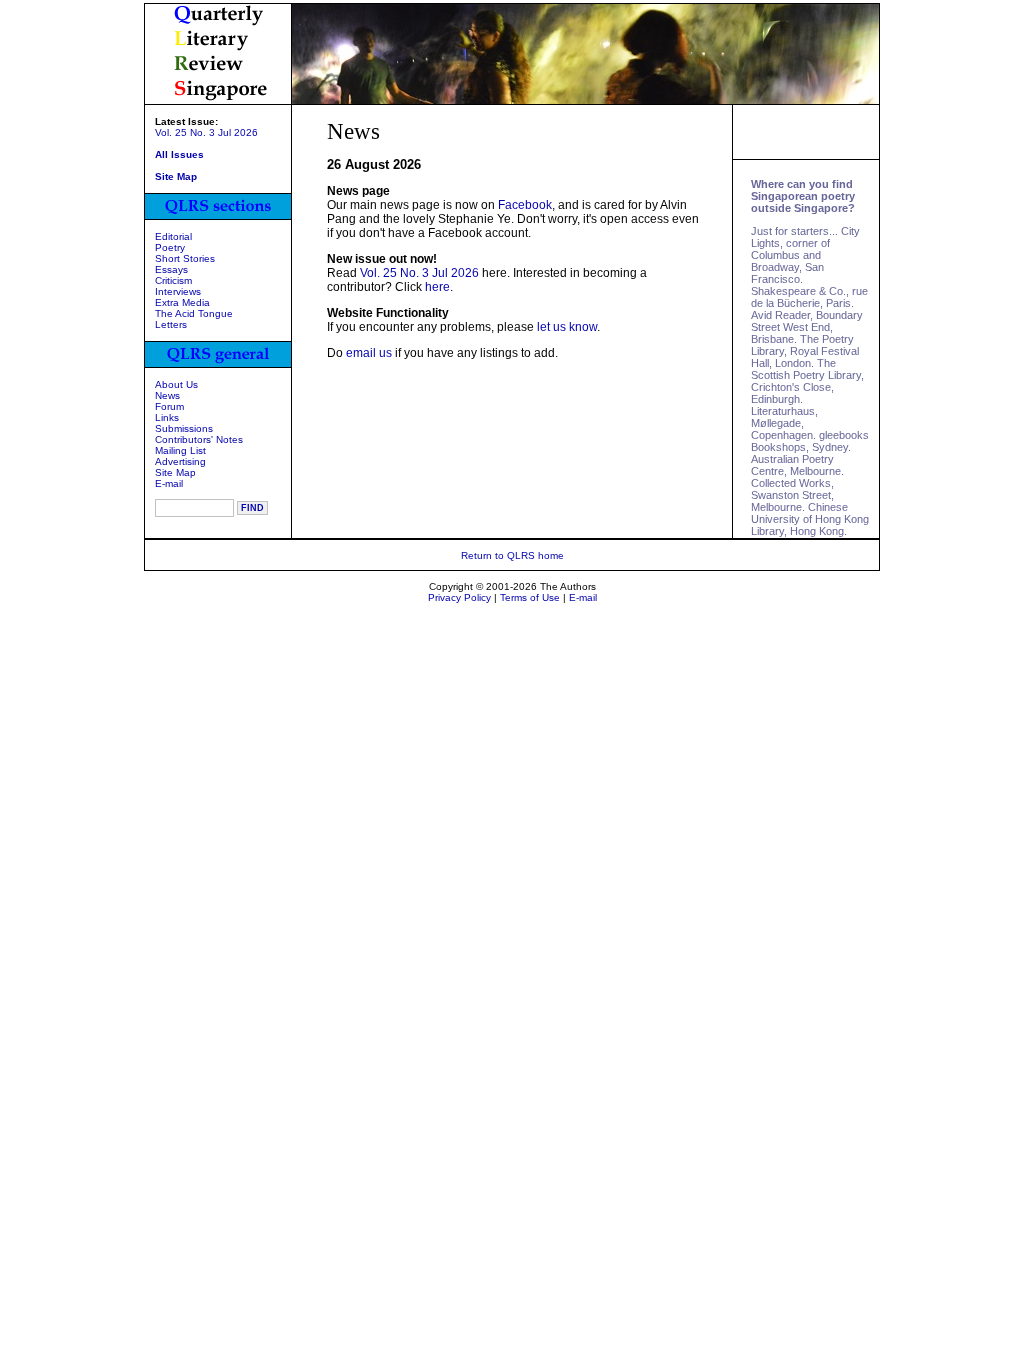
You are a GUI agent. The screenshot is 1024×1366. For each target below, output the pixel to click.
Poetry (170, 247)
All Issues (179, 154)
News (167, 395)
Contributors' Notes (199, 439)
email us (369, 353)
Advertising (180, 461)
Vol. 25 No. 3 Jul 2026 (206, 132)
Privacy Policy (459, 597)
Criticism (173, 280)
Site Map (175, 472)
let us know (567, 327)
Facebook (525, 205)
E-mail (169, 483)
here (437, 287)
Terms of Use (530, 597)
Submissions (184, 428)
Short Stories (185, 258)
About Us (176, 384)
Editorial (173, 236)
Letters (171, 324)
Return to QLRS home (512, 555)
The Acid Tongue (194, 313)
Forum (169, 406)
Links (167, 417)
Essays (171, 269)
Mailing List (180, 450)
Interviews (178, 291)
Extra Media (182, 302)
